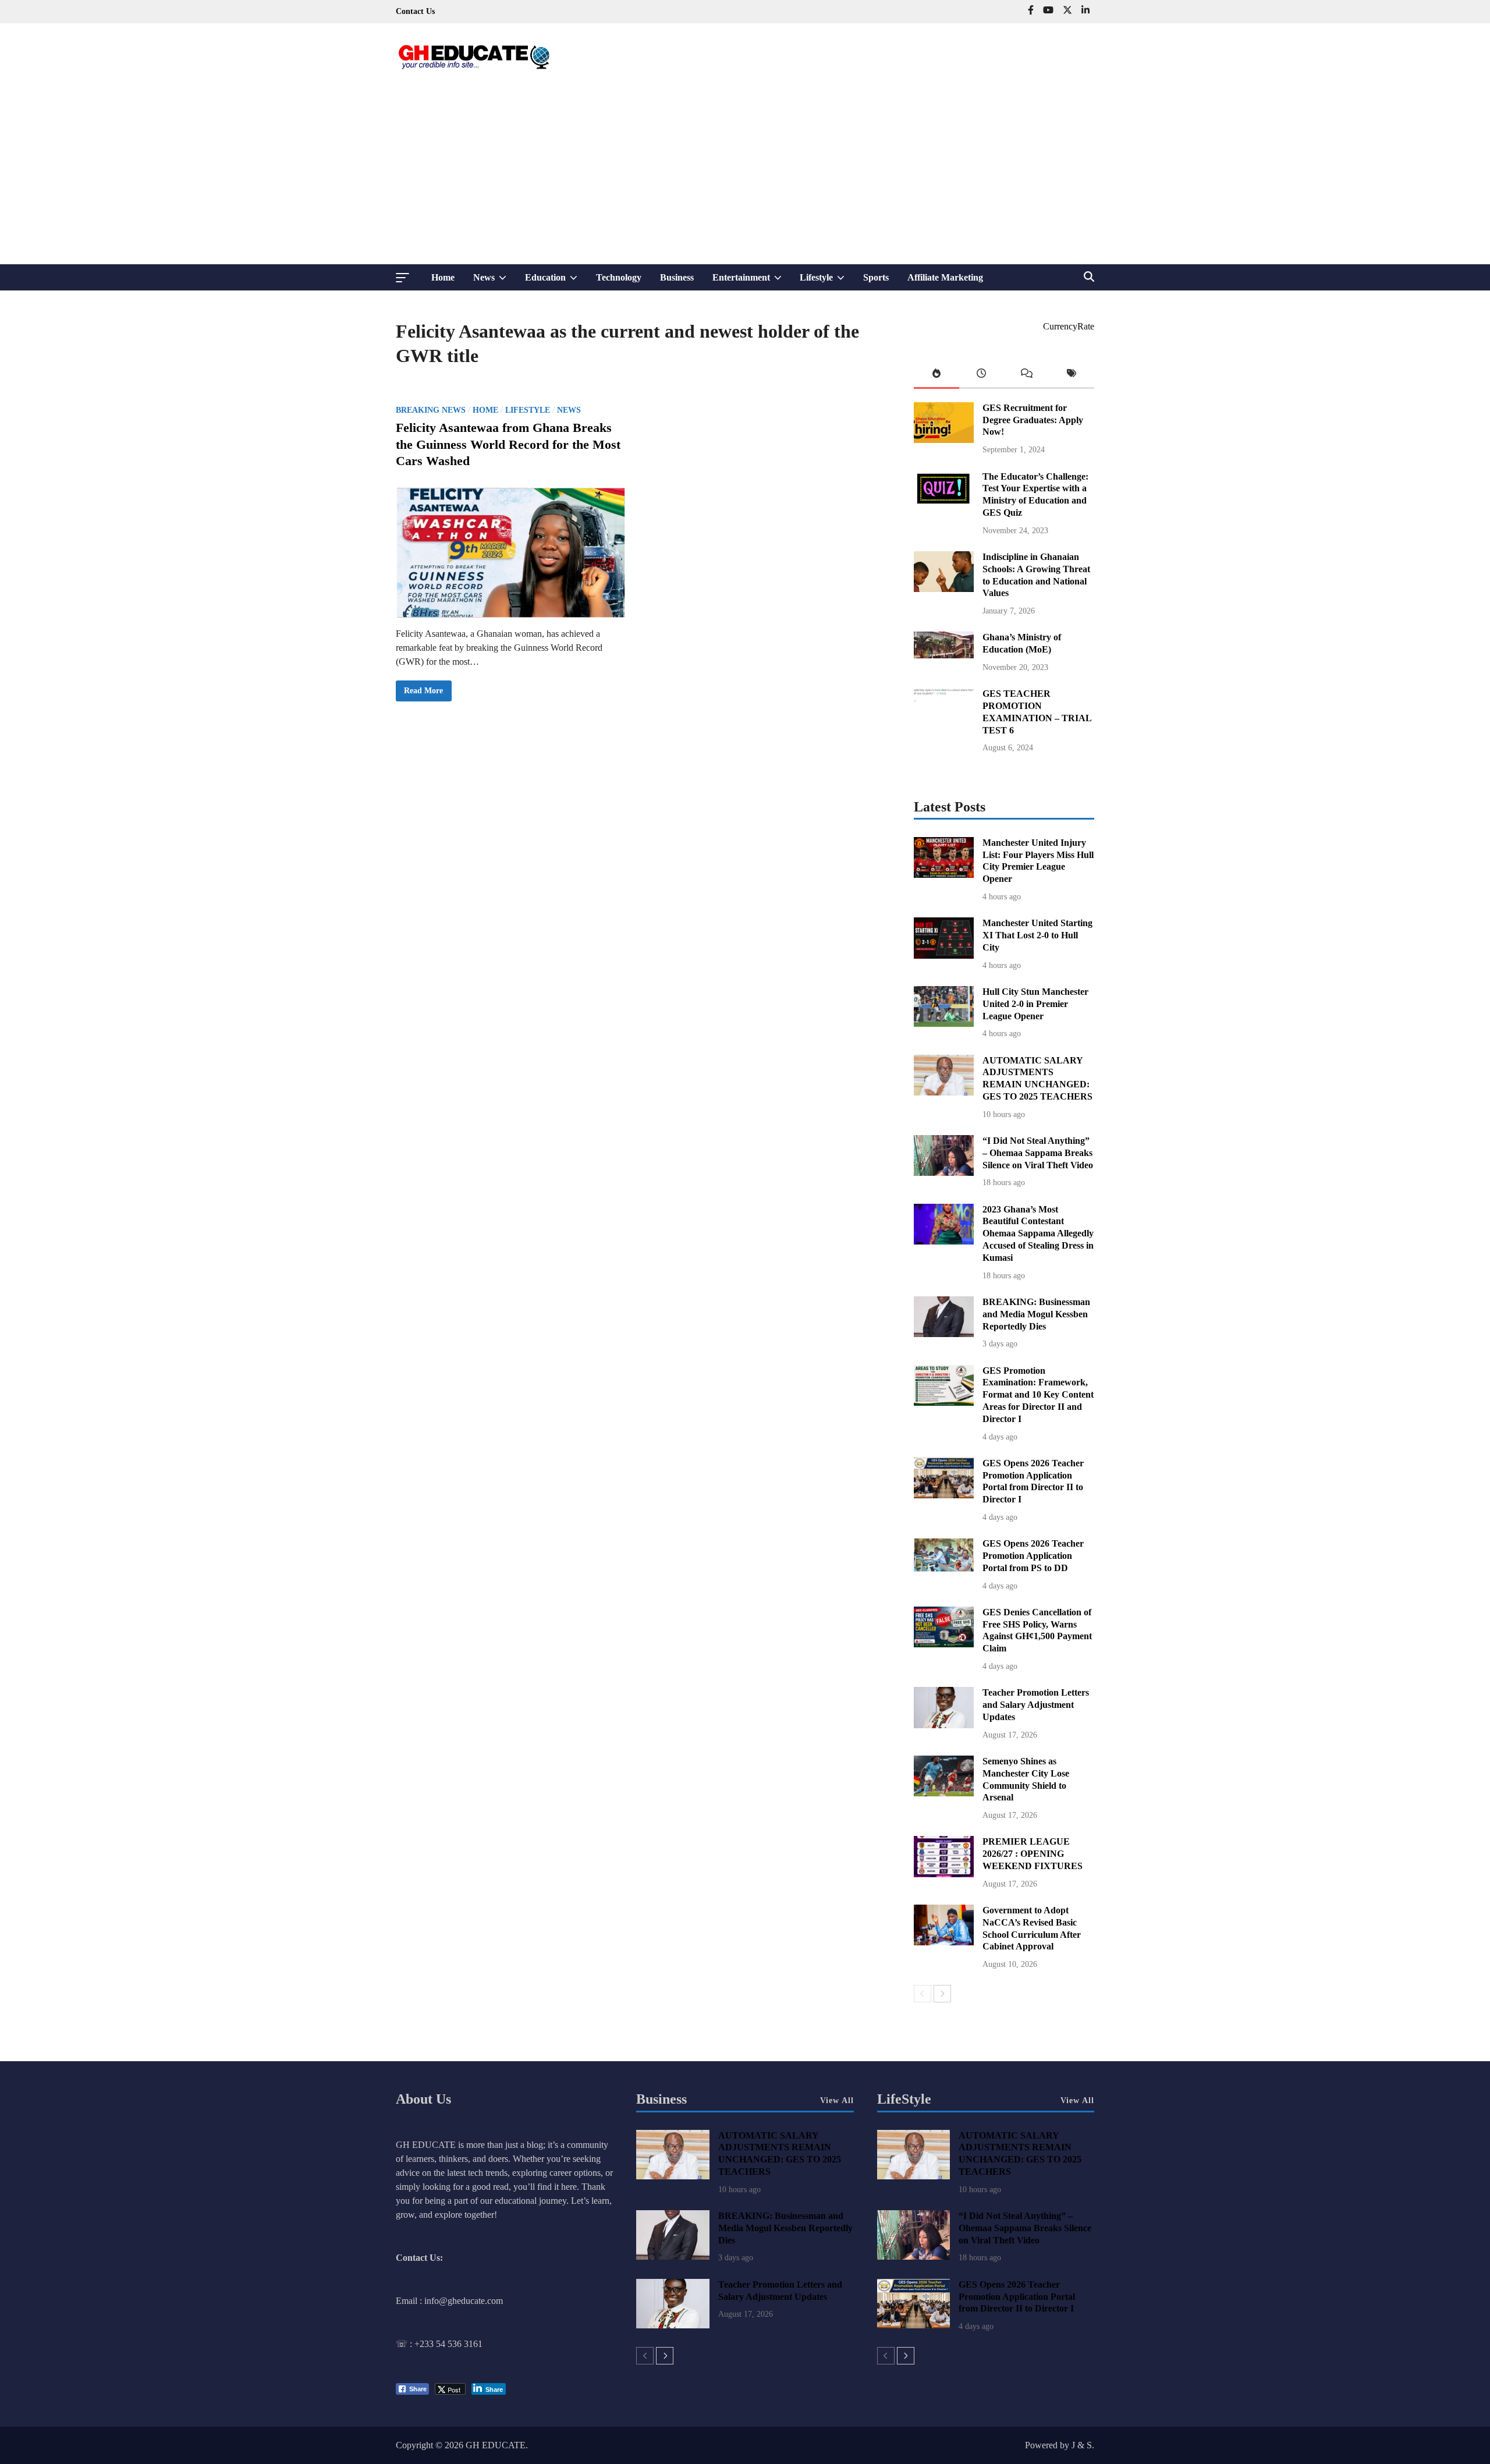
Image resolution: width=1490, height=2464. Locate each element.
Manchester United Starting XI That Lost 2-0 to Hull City (1037, 935)
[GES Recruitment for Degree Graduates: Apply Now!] (944, 440)
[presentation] (936, 376)
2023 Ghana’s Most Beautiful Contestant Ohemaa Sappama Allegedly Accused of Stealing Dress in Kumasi (1038, 1233)
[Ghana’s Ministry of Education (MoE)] (944, 655)
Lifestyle (827, 281)
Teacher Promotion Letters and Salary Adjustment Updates (1036, 1705)
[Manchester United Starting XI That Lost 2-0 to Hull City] (944, 956)
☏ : (405, 2344)
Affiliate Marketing (945, 277)
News (494, 281)
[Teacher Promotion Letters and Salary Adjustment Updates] (944, 1725)
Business (677, 277)
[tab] (936, 376)
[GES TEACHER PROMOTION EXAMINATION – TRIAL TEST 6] (944, 726)
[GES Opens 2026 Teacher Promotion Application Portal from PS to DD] (944, 1568)
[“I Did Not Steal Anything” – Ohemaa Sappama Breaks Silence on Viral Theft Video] (944, 1173)
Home (443, 277)
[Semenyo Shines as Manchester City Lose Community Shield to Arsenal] (944, 1793)
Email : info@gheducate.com (449, 2301)
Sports (876, 277)
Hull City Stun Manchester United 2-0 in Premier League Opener (1035, 1004)
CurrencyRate (1069, 326)
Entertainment (752, 281)
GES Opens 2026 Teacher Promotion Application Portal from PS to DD (1033, 1556)
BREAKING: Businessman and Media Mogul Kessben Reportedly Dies (1036, 1314)
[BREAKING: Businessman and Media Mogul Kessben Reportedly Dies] (944, 1334)
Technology (619, 277)
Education (556, 281)
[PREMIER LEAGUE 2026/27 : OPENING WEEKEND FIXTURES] (944, 1874)
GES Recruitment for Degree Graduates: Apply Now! (1033, 420)
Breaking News (431, 410)
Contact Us (415, 11)
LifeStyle (904, 2099)
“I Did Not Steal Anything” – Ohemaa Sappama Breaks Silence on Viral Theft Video (1038, 1153)
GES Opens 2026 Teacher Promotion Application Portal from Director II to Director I (1017, 2297)
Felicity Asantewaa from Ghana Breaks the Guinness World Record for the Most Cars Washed (508, 444)
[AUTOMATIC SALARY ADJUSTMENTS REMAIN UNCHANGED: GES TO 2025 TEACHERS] (944, 1092)
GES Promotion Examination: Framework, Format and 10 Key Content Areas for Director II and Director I (1038, 1395)
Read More (423, 694)
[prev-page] (923, 1994)
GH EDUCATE (496, 2445)
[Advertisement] (745, 177)
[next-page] (942, 1994)
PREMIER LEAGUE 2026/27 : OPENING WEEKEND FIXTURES (1033, 1854)
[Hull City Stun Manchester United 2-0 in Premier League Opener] (944, 1024)
